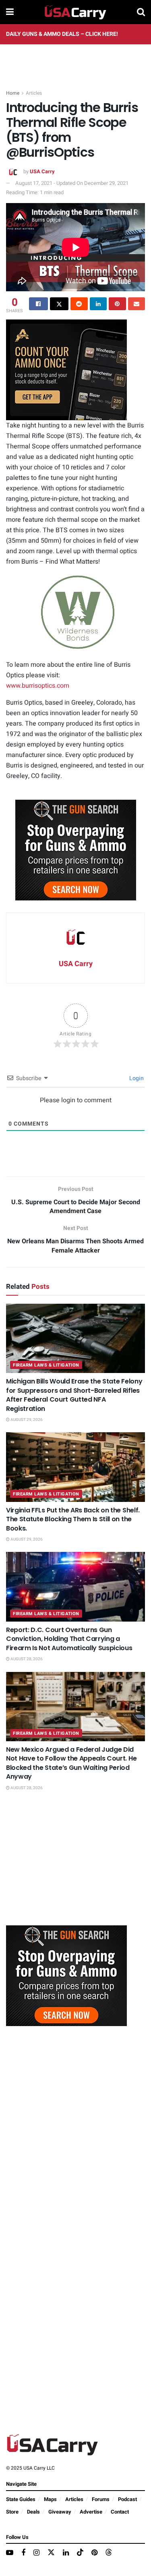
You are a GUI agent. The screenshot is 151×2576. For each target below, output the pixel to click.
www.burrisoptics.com (38, 686)
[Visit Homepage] (75, 12)
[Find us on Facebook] (23, 2553)
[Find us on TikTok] (80, 2553)
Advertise (91, 2512)
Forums (101, 2499)
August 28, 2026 (26, 1659)
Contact (120, 2512)
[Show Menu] (10, 12)
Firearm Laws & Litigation (46, 1365)
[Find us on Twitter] (51, 2553)
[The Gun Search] (76, 850)
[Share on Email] (137, 304)
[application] (75, 612)
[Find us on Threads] (109, 2553)
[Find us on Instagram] (36, 2553)
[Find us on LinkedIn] (66, 2553)
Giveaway (60, 2512)
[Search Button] (141, 12)
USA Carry (42, 171)
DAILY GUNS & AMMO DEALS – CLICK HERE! (62, 34)
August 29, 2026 (26, 1420)
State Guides (21, 2499)
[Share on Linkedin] (98, 304)
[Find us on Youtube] (10, 2553)
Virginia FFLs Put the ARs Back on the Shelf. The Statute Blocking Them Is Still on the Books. (73, 1519)
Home (13, 93)
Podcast (127, 2499)
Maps (50, 2499)
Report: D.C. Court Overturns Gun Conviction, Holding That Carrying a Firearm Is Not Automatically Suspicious (69, 1639)
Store (12, 2512)
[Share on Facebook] (38, 304)
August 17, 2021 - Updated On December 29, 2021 (72, 183)
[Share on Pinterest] (117, 304)
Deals (33, 2512)
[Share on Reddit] (79, 304)
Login (136, 1078)
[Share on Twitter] (59, 304)
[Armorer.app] (66, 370)
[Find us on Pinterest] (94, 2553)
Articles (34, 93)
